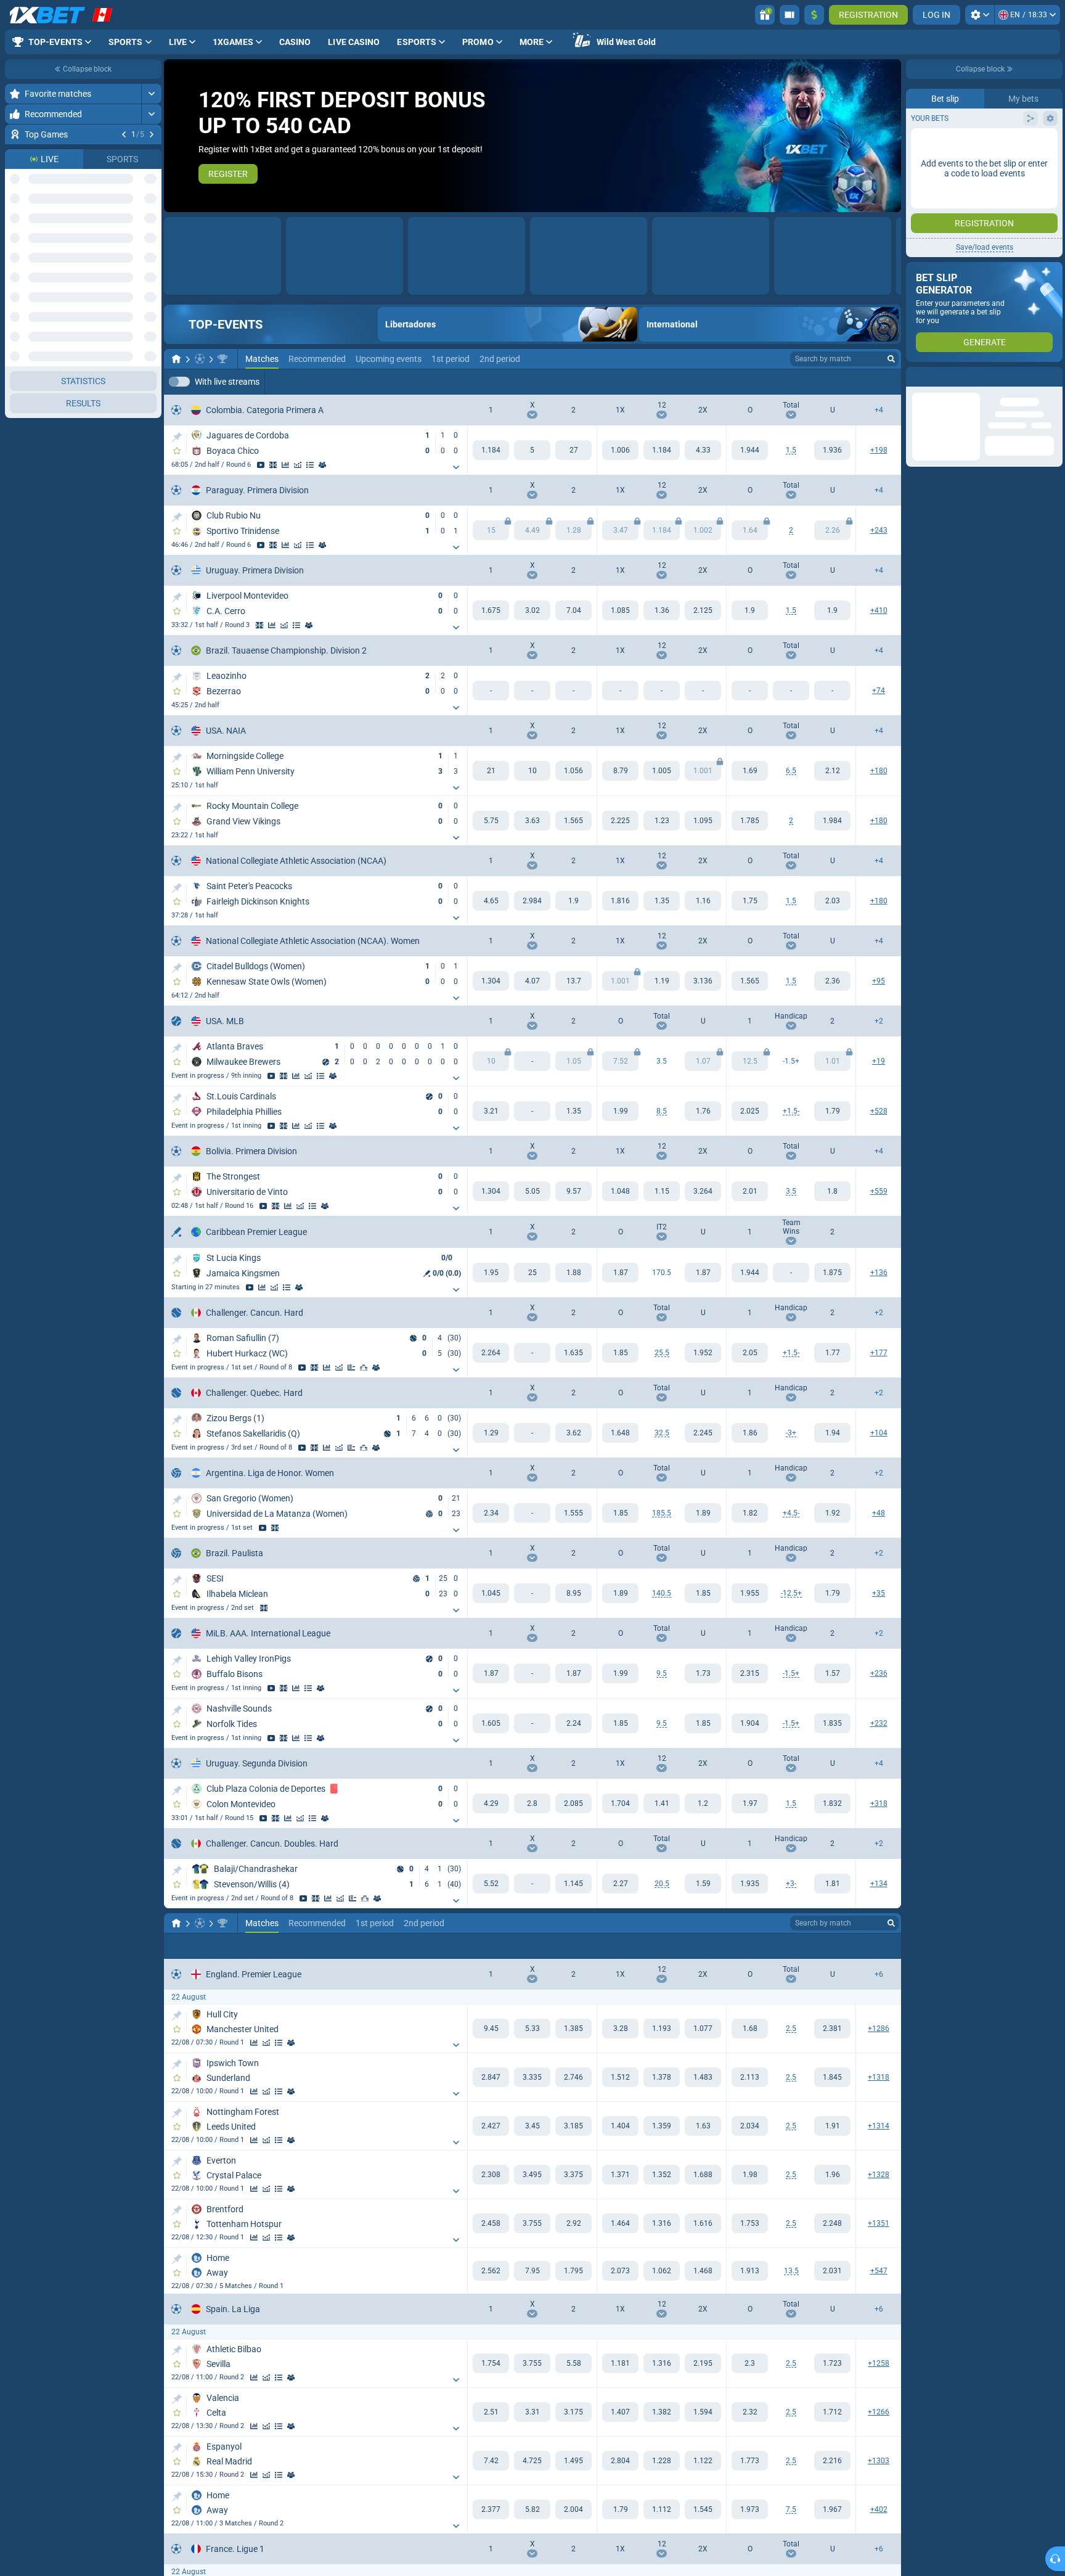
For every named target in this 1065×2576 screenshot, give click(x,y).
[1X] (620, 451)
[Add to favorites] (150, 154)
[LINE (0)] (176, 1924)
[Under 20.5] (703, 1884)
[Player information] (376, 1368)
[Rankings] (364, 1368)
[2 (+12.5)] (832, 1594)
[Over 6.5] (750, 771)
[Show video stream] (138, 154)
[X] (532, 451)
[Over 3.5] (750, 1192)
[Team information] (322, 466)
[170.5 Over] (620, 1273)
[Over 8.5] (620, 1112)
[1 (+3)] (750, 1884)
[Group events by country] (152, 263)
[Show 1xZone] (273, 466)
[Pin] (177, 438)
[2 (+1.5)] (832, 1674)
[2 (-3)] (832, 1884)
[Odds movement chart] (298, 466)
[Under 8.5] (703, 1112)
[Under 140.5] (703, 1594)
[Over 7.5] (750, 2510)
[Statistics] (285, 466)
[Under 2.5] (832, 2029)
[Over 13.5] (750, 2271)
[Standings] (310, 466)
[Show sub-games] (456, 468)
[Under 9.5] (703, 1674)
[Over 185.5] (620, 1514)
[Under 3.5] (832, 1192)
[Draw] (351, 1368)
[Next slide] (891, 136)
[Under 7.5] (832, 2510)
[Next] (152, 134)
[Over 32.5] (620, 1434)
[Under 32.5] (703, 1434)
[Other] (830, 382)
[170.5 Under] (703, 1273)
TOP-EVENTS (226, 325)
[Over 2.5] (750, 2029)
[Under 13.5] (832, 2271)
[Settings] (980, 15)
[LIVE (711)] (176, 359)
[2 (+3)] (832, 1434)
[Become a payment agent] (790, 15)
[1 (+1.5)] (750, 1112)
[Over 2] (750, 821)
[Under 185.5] (703, 1514)
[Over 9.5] (620, 1674)
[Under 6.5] (832, 771)
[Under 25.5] (703, 1353)
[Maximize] (151, 94)
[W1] (491, 451)
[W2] (573, 451)
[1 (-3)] (750, 1434)
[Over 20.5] (620, 1884)
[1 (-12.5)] (750, 1594)
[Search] (891, 359)
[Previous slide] (174, 136)
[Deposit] (814, 15)
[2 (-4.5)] (832, 1514)
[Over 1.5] (750, 451)
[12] (662, 451)
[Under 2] (832, 821)
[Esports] (868, 382)
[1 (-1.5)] (750, 1674)
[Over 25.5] (620, 1353)
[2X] (703, 451)
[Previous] (124, 134)
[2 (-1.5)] (832, 1112)
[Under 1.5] (832, 451)
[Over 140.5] (620, 1594)
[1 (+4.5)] (750, 1514)
